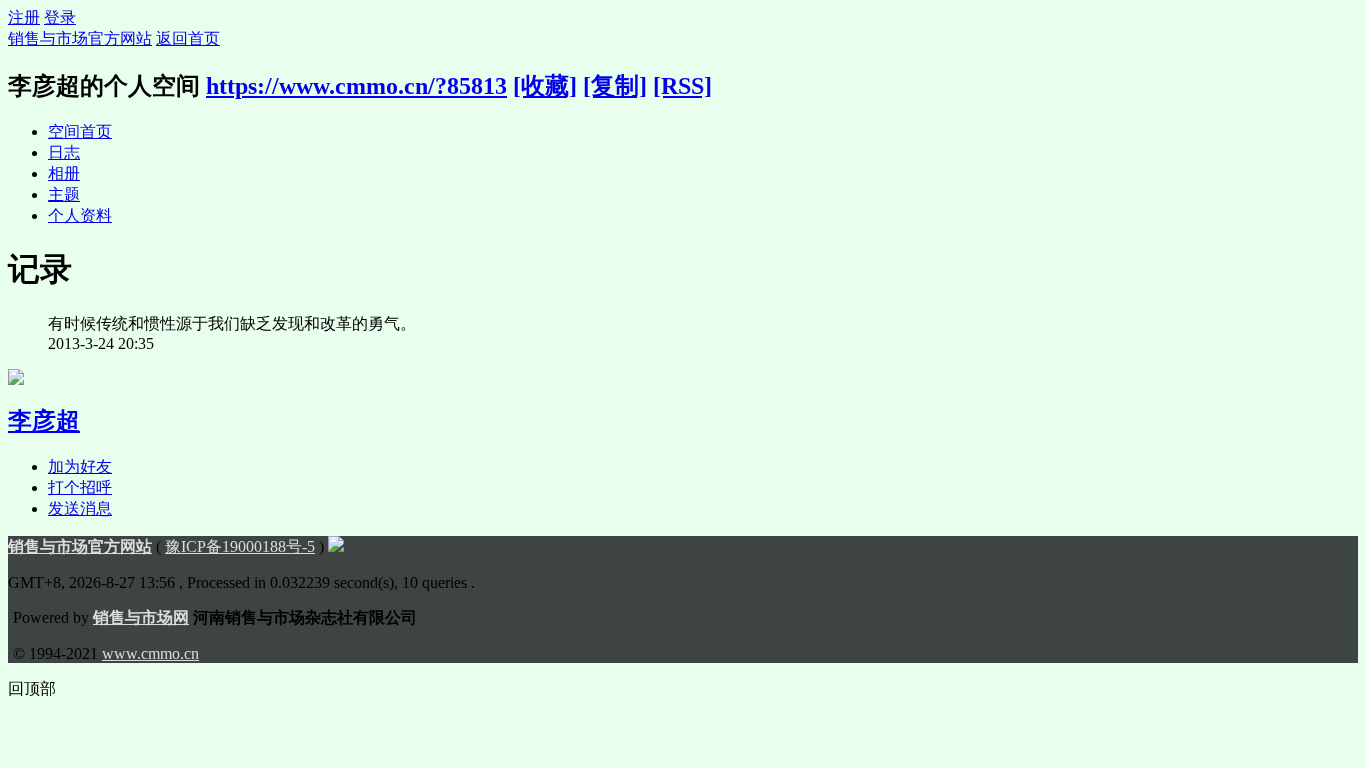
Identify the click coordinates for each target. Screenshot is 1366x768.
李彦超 (44, 421)
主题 (64, 194)
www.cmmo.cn (150, 653)
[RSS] (682, 86)
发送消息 (80, 508)
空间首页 (80, 131)
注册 (24, 17)
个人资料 (80, 215)
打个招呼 (80, 487)
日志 (64, 152)
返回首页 (188, 38)
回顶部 (32, 688)
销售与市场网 (141, 617)
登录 (60, 17)
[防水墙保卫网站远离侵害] (336, 546)
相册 (64, 173)
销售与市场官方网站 (80, 38)
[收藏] (545, 86)
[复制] (615, 86)
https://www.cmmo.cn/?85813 (356, 86)
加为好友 (80, 466)
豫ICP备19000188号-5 (240, 546)
